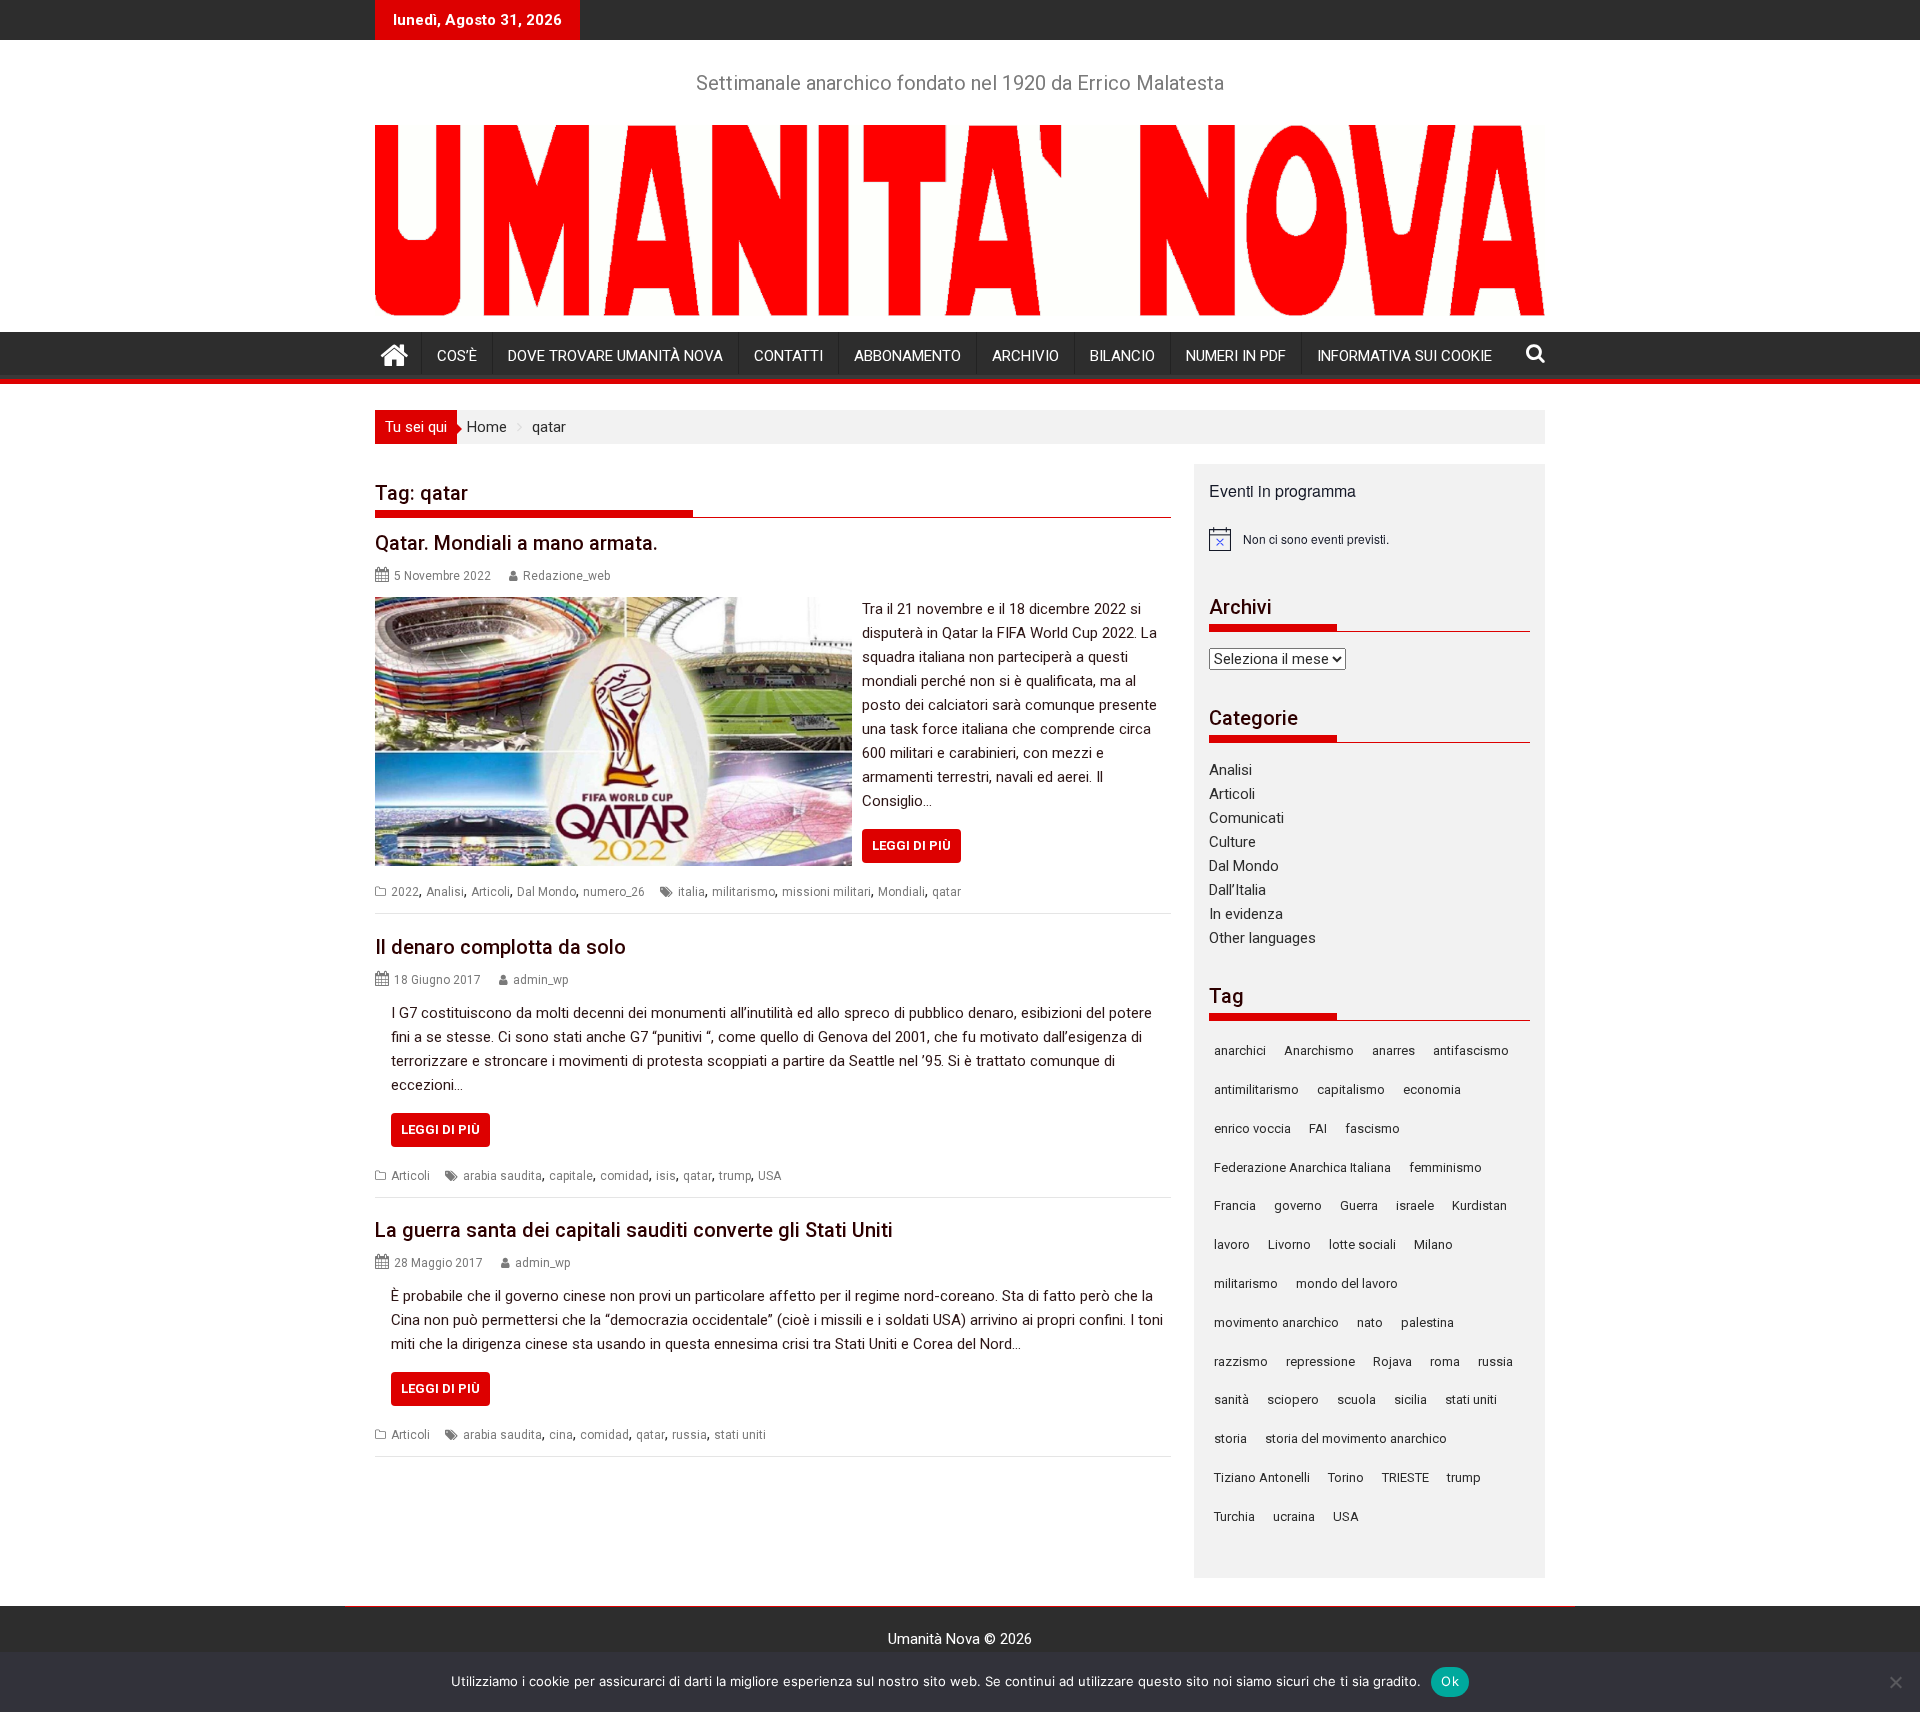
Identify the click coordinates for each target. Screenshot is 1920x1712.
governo (1298, 1205)
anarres (1393, 1050)
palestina (1427, 1322)
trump (735, 1176)
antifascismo (1471, 1050)
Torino (1346, 1477)
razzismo (1241, 1361)
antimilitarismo (1256, 1089)
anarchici (1240, 1050)
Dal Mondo (546, 892)
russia (689, 1435)
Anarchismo (1319, 1050)
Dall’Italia (1237, 890)
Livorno (1289, 1244)
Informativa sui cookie (1404, 356)
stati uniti (740, 1435)
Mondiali (901, 892)
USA (769, 1176)
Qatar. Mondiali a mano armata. (516, 543)
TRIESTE (1405, 1477)
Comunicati (1246, 818)
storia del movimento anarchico (1356, 1438)
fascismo (1372, 1128)
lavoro (1232, 1244)
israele (1415, 1205)
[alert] (1369, 539)
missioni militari (826, 892)
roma (1445, 1361)
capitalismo (1351, 1089)
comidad (624, 1176)
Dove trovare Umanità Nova (615, 356)
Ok (1450, 1681)
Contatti (788, 356)
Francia (1235, 1205)
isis (666, 1176)
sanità (1231, 1399)
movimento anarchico (1276, 1322)
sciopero (1293, 1399)
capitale (571, 1176)
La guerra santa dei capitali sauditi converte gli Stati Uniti (634, 1230)
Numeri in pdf (1236, 356)
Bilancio (1122, 356)
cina (561, 1435)
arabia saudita (502, 1176)
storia (1230, 1438)
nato (1370, 1322)
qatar (946, 892)
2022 (405, 892)
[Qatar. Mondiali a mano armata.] (613, 609)
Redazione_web (566, 576)
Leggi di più (911, 845)
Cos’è (457, 356)
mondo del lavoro (1347, 1283)
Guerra (1359, 1205)
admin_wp (540, 980)
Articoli (490, 892)
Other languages (1262, 938)
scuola (1356, 1399)
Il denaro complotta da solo (500, 947)
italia (691, 892)
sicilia (1410, 1399)
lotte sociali (1362, 1244)
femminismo (1445, 1167)
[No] (1895, 1682)
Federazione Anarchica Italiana (1302, 1167)
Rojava (1392, 1361)
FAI (1318, 1128)
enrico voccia (1252, 1128)
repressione (1320, 1361)
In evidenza (1246, 914)
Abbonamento (907, 356)
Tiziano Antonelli (1262, 1477)
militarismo (743, 892)
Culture (1232, 842)
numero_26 (614, 892)
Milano (1433, 1244)
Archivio (1025, 356)
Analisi (445, 892)
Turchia (1234, 1516)
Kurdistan (1479, 1205)
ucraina (1294, 1516)
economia (1432, 1089)
